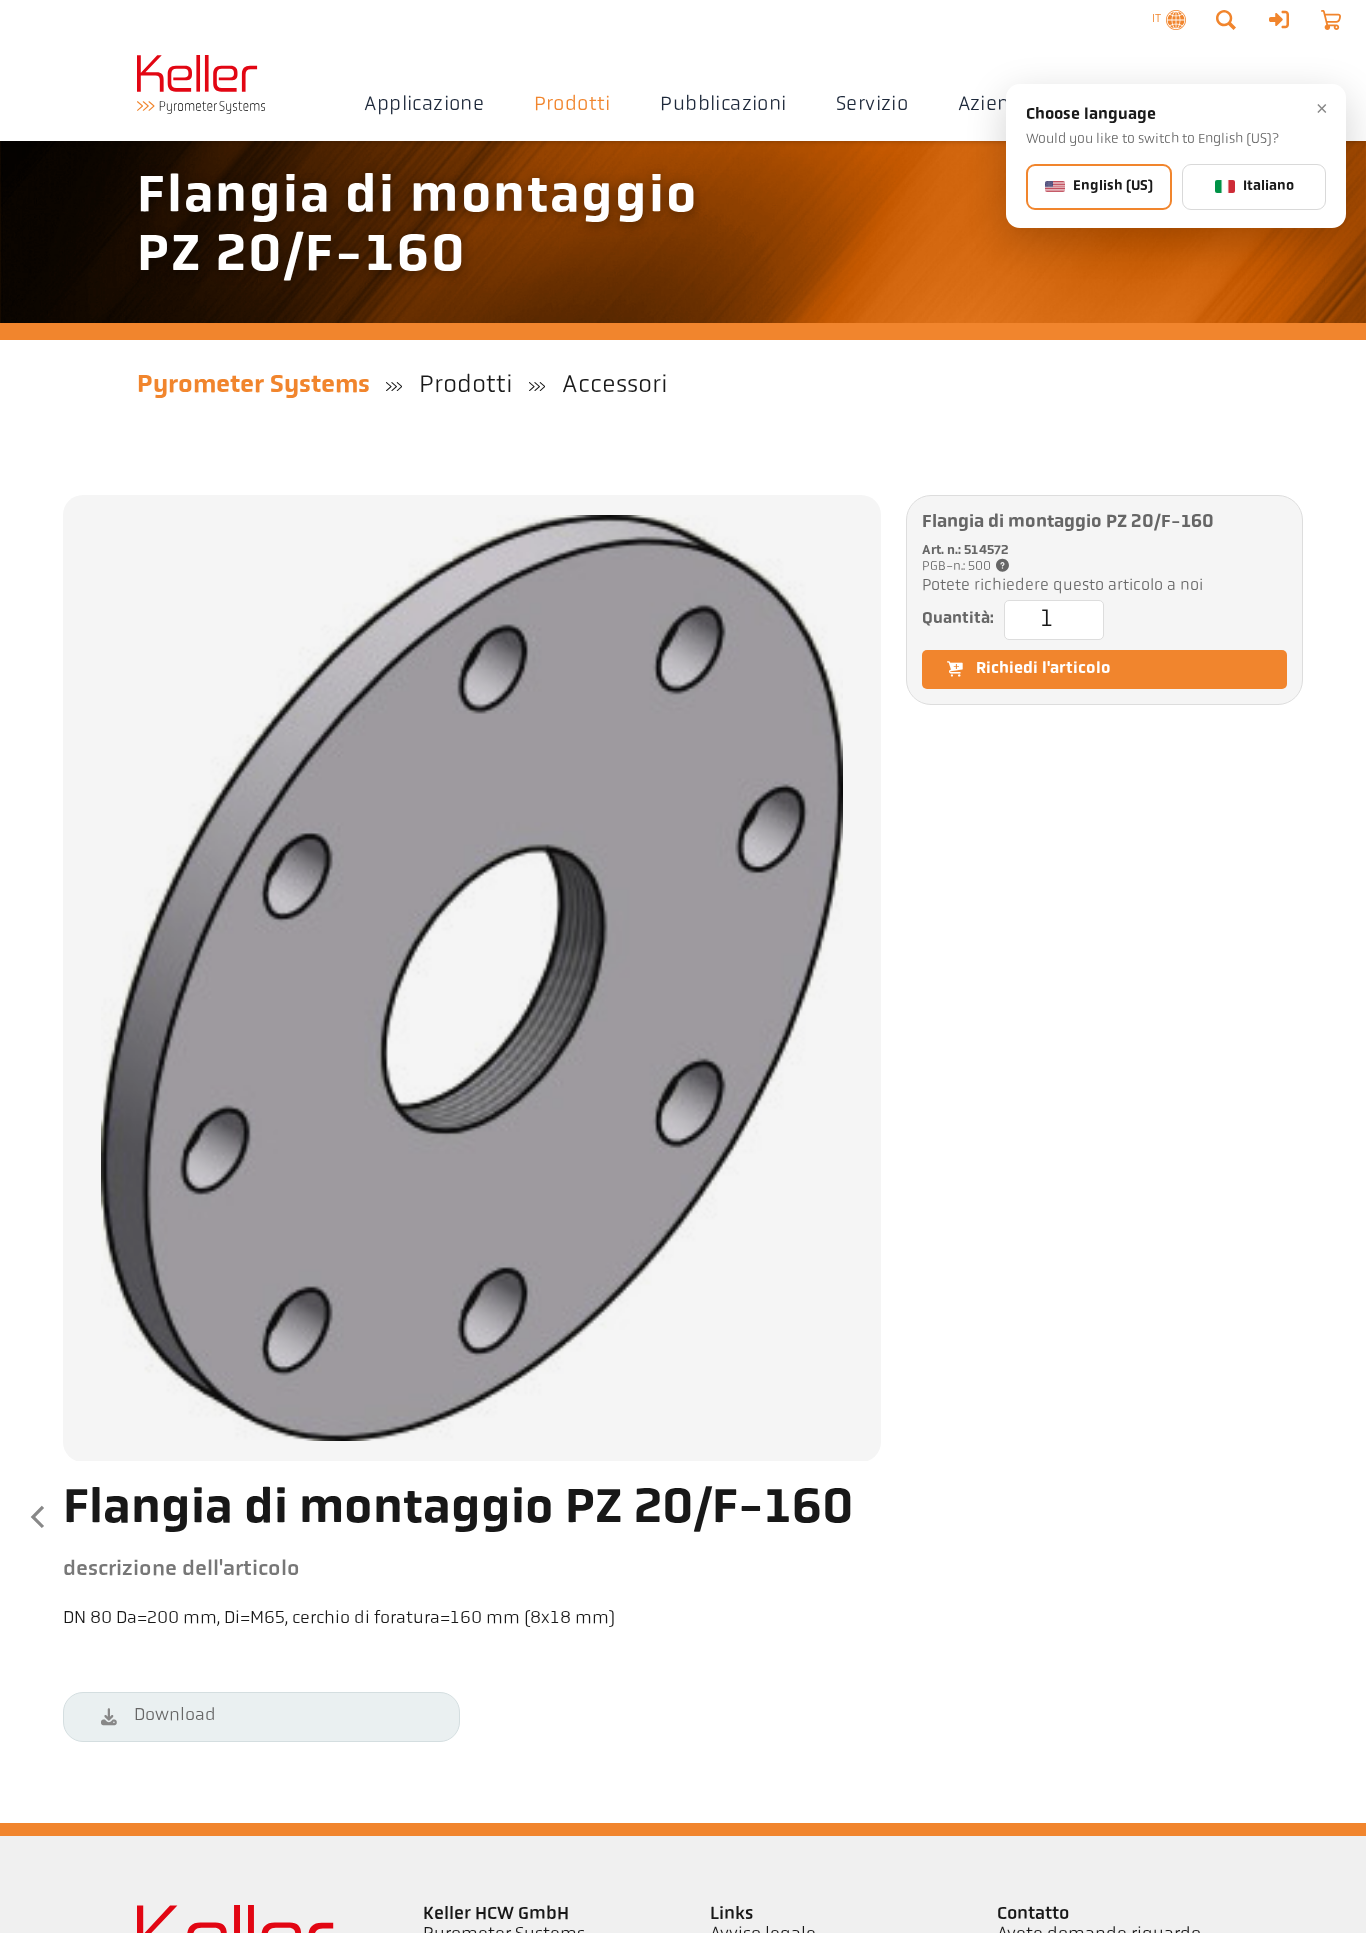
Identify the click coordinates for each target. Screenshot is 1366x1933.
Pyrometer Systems (253, 385)
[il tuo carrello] (1331, 20)
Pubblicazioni (723, 105)
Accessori (615, 385)
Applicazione (424, 105)
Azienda (996, 105)
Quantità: (958, 619)
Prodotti (572, 105)
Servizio (872, 105)
